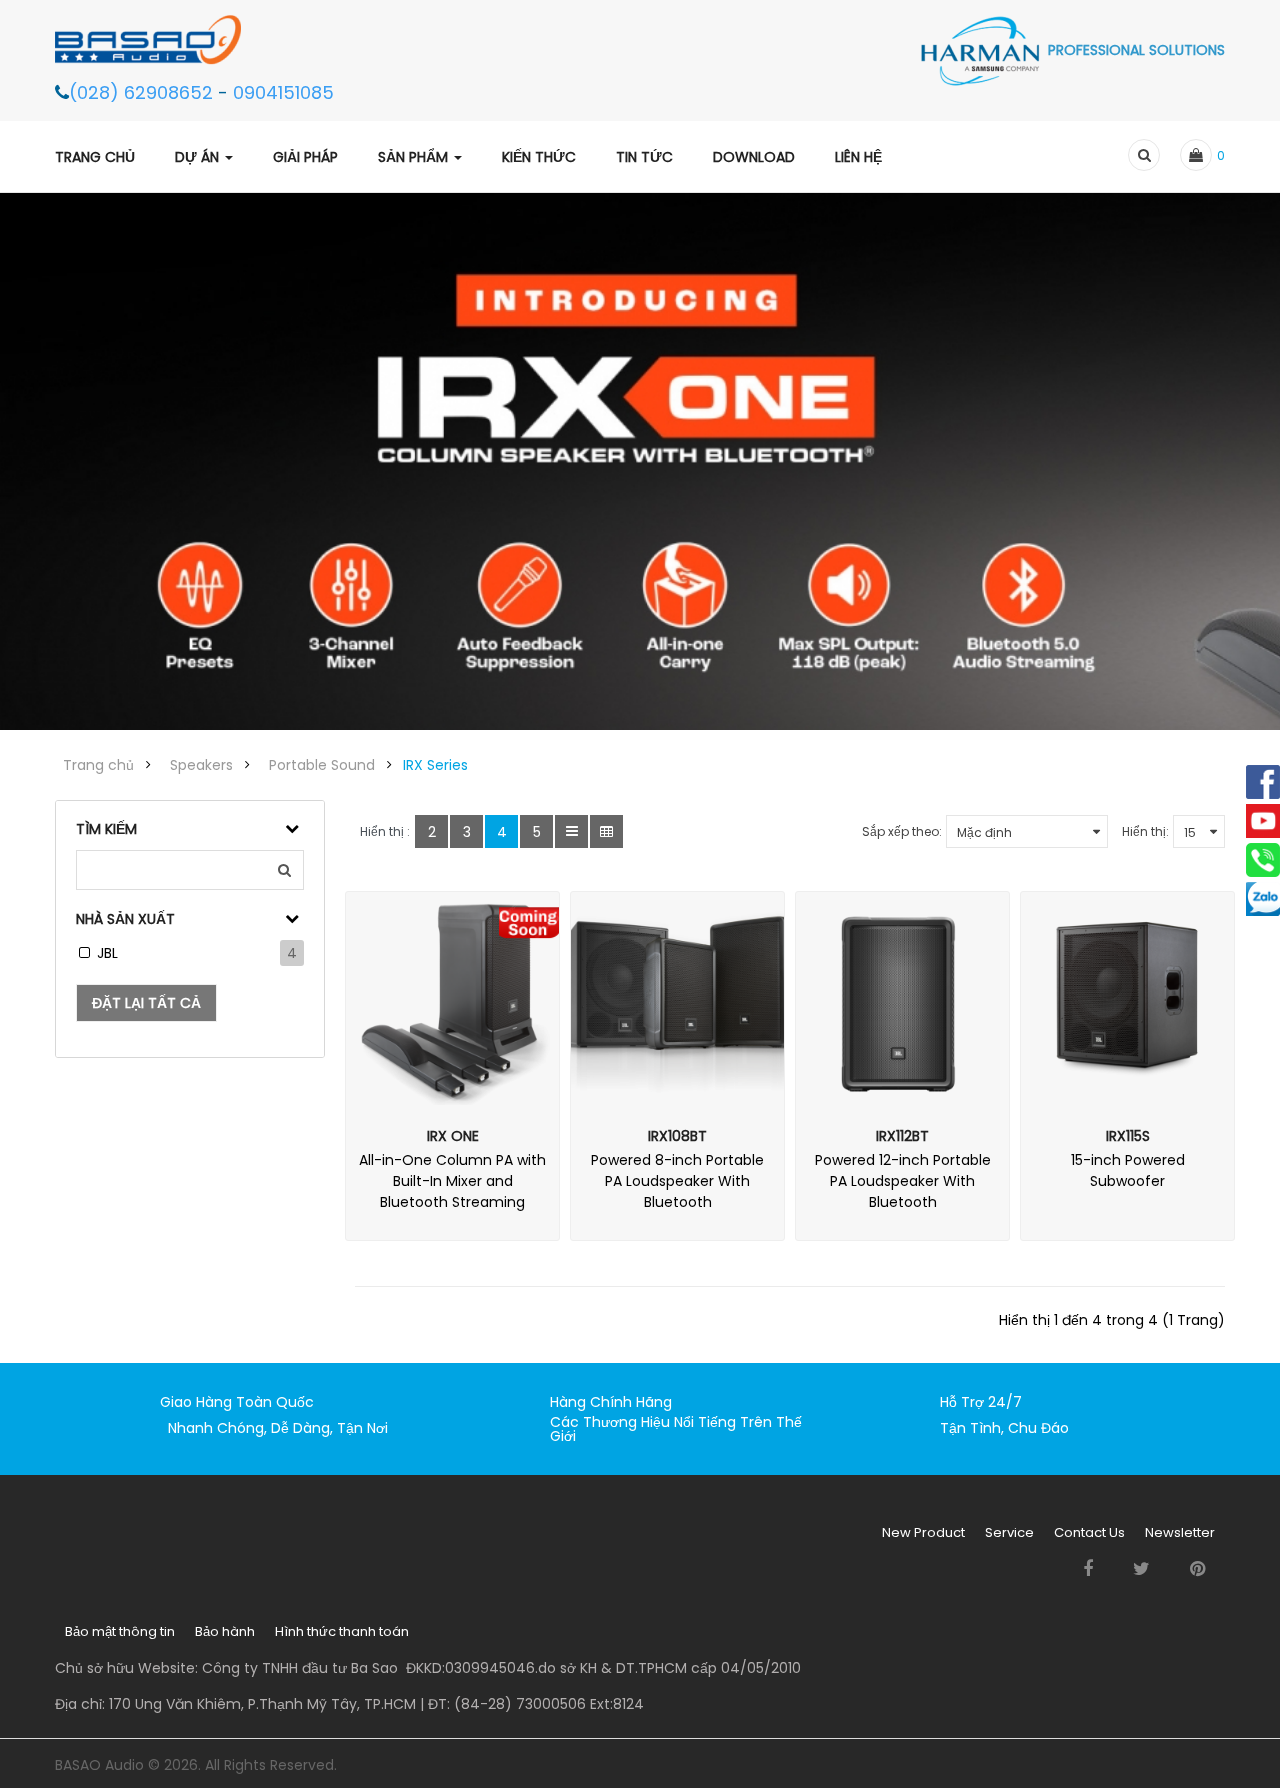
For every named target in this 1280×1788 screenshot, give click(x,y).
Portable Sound (322, 765)
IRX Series (435, 765)
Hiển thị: (1145, 831)
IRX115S (1128, 1136)
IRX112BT (902, 1136)
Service (1009, 1532)
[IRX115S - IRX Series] (1127, 998)
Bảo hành (225, 1631)
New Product (923, 1532)
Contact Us (1089, 1532)
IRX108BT (677, 1136)
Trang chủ (98, 765)
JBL (107, 953)
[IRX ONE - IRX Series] (452, 998)
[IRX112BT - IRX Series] (902, 998)
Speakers (201, 765)
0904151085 (283, 92)
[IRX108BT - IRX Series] (677, 998)
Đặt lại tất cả (146, 1003)
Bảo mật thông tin (120, 1631)
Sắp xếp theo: (902, 831)
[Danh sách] (571, 831)
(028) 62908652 (143, 92)
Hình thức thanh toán (342, 1631)
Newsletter (1180, 1532)
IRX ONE (453, 1136)
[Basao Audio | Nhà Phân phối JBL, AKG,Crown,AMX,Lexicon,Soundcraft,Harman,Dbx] (158, 39)
